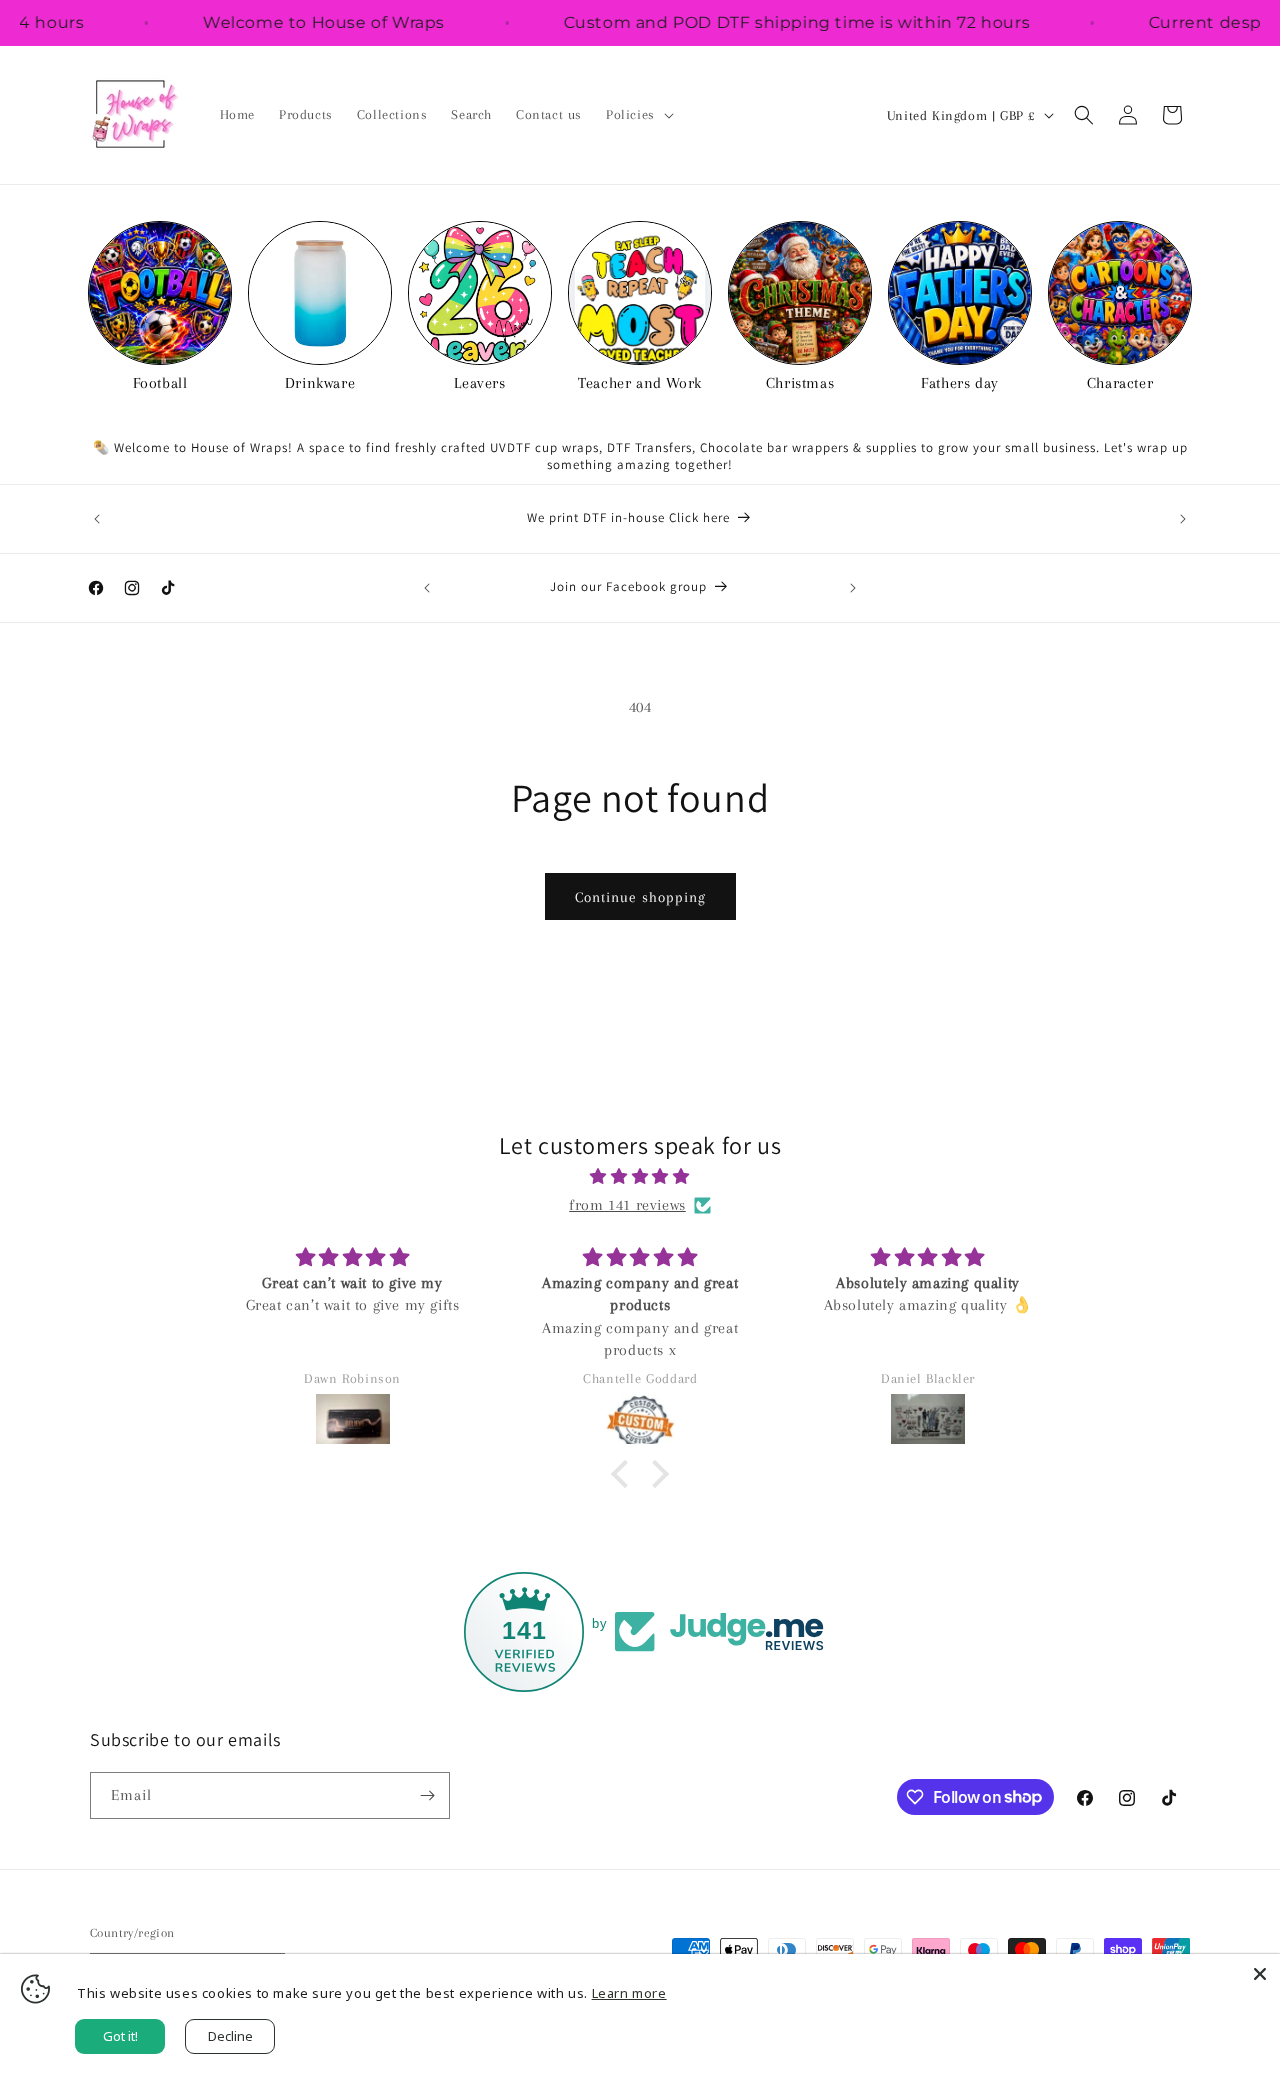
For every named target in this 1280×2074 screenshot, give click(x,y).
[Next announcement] (1183, 519)
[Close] (1260, 1974)
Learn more (629, 1993)
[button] (638, 115)
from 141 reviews (627, 1205)
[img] (640, 1177)
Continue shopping (640, 897)
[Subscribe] (427, 1795)
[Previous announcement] (97, 519)
